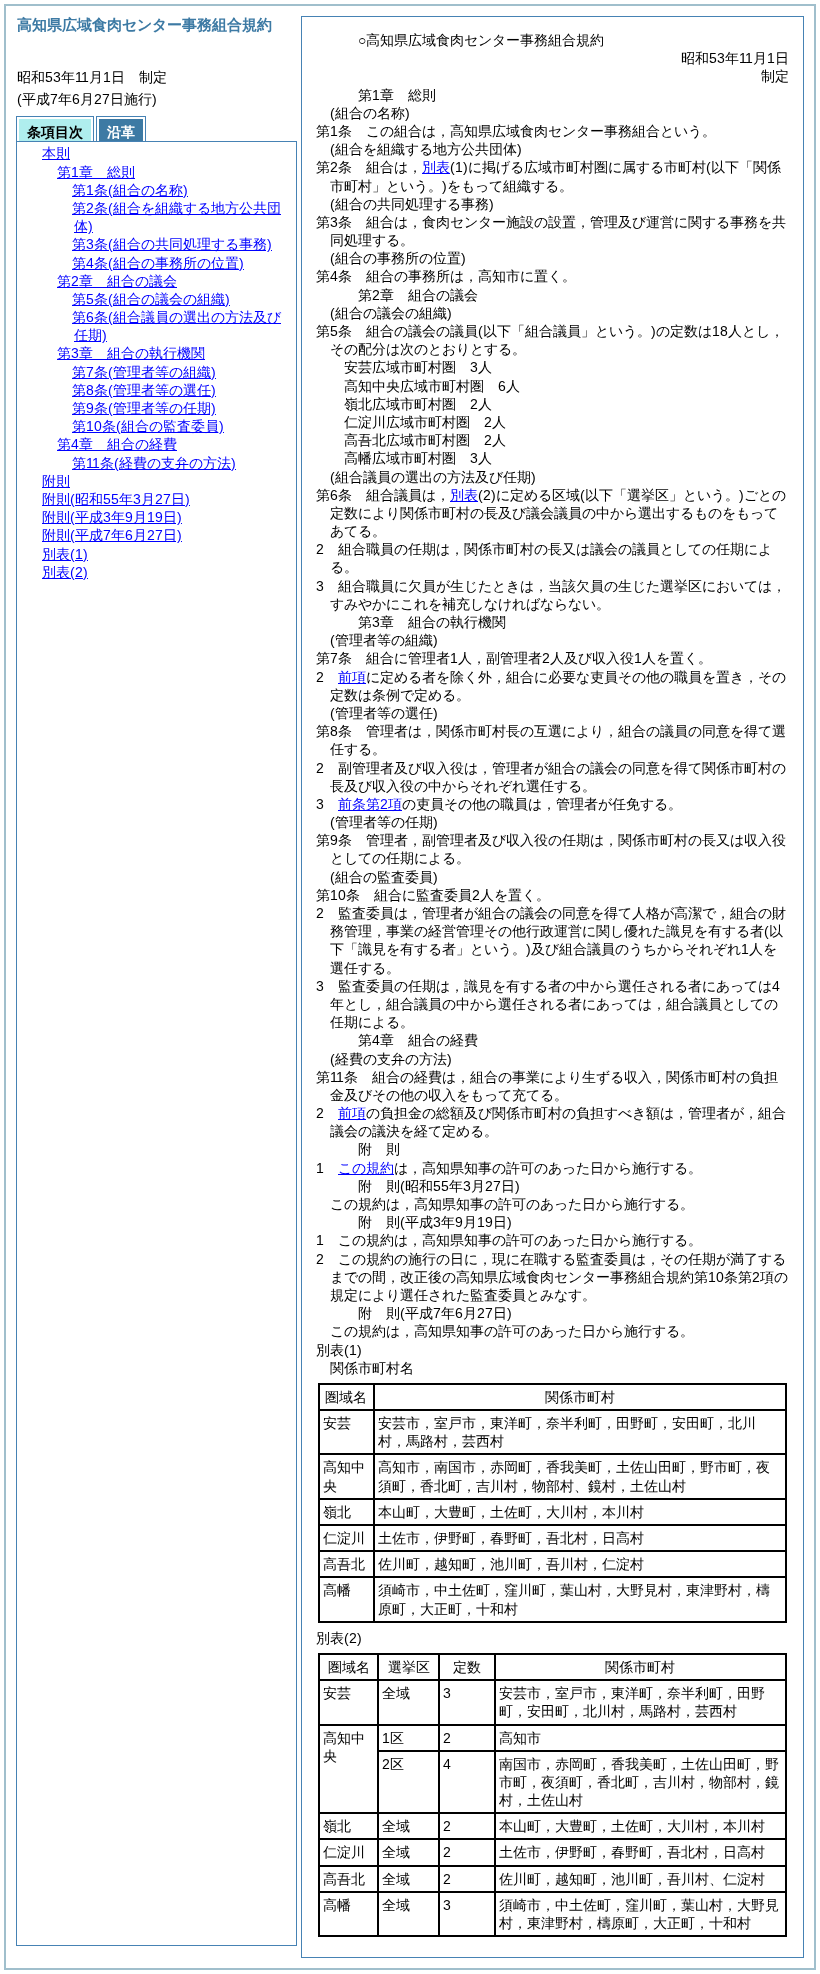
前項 (352, 677)
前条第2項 (370, 804)
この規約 (366, 1168)
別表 (436, 167)
